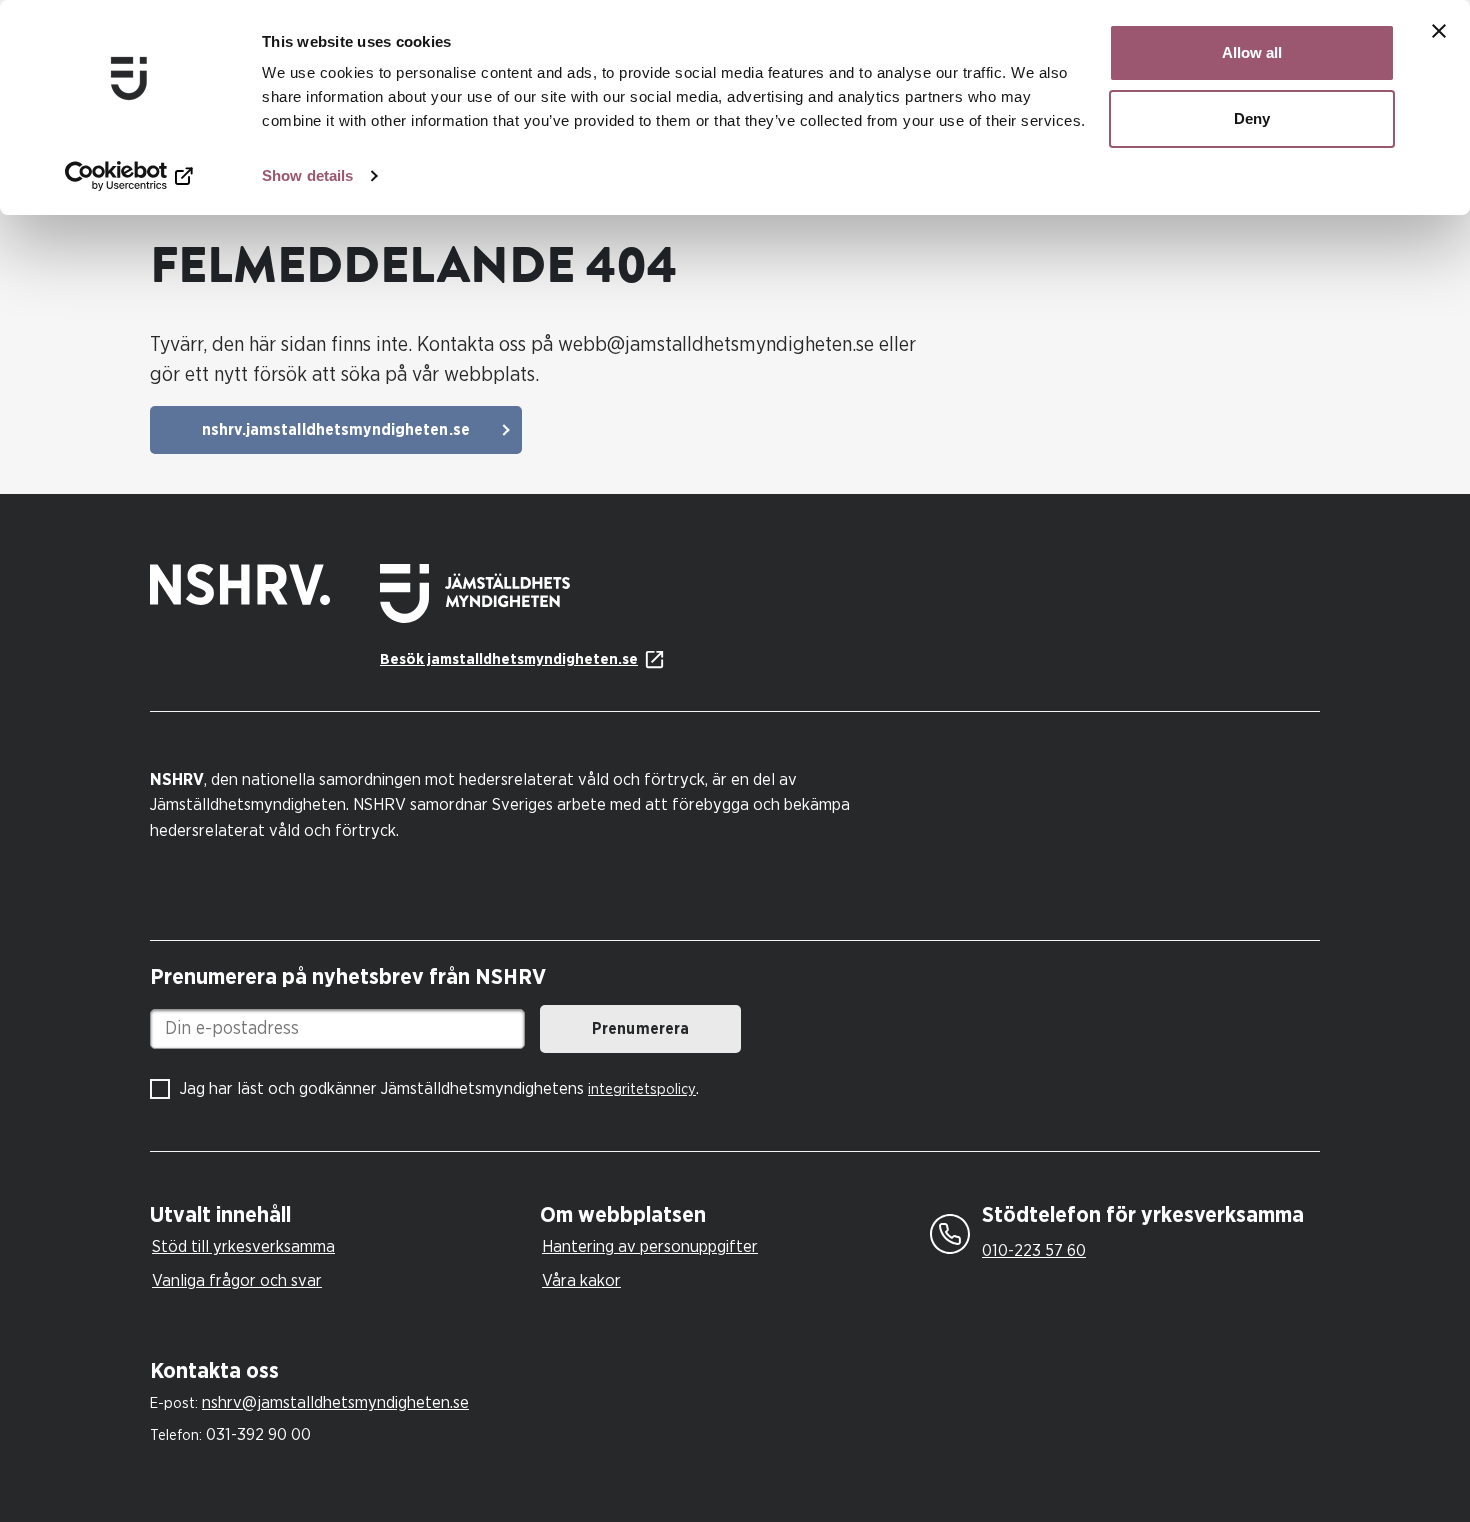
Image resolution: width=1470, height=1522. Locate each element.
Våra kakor (581, 1280)
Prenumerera (640, 1029)
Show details (307, 175)
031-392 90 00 (258, 1434)
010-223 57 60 (1034, 1250)
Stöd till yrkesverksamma (243, 1246)
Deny (1252, 118)
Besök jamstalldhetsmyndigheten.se (509, 659)
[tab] (340, 1215)
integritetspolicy (642, 1089)
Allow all (1252, 52)
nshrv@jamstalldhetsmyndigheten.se (335, 1402)
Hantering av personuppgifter (650, 1246)
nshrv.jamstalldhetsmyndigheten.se (336, 430)
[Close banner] (1439, 31)
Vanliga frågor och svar (237, 1280)
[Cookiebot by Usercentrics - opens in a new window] (129, 176)
